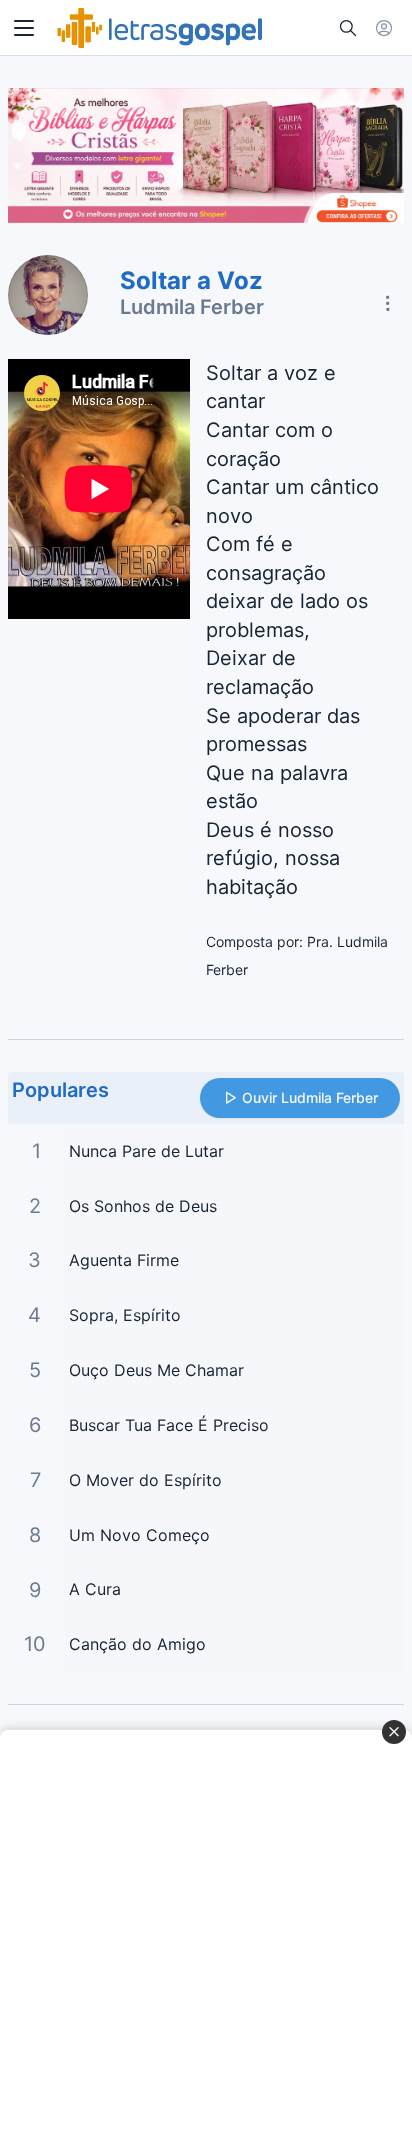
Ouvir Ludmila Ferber (310, 1097)
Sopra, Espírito (125, 1315)
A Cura (95, 1589)
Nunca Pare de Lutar (146, 1151)
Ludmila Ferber (192, 307)
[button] (24, 28)
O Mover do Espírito (145, 1480)
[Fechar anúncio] (394, 1732)
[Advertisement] (206, 1942)
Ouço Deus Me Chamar (156, 1370)
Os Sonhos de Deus (143, 1206)
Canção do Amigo (137, 1644)
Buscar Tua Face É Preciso (169, 1425)
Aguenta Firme (124, 1260)
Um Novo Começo (139, 1535)
